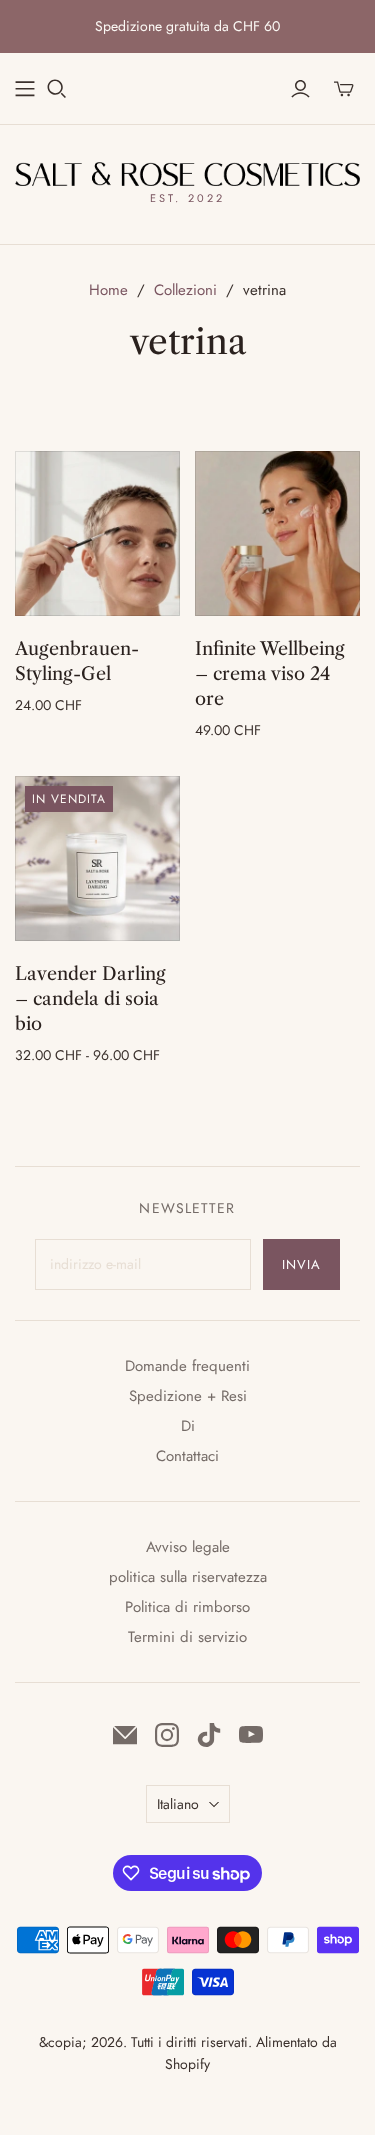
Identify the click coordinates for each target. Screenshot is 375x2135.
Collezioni (185, 290)
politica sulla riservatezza (188, 1577)
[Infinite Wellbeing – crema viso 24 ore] (277, 533)
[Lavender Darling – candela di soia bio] (97, 858)
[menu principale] (25, 89)
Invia (301, 1264)
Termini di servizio (187, 1637)
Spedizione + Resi (188, 1396)
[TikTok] (209, 1735)
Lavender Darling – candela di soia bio (90, 999)
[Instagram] (167, 1735)
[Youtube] (251, 1735)
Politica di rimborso (187, 1607)
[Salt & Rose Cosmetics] (187, 172)
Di (188, 1426)
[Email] (125, 1735)
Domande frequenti (187, 1366)
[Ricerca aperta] (57, 89)
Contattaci (187, 1456)
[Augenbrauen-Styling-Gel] (97, 533)
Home (108, 290)
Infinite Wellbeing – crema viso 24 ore (270, 674)
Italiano (178, 1804)
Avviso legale (188, 1547)
